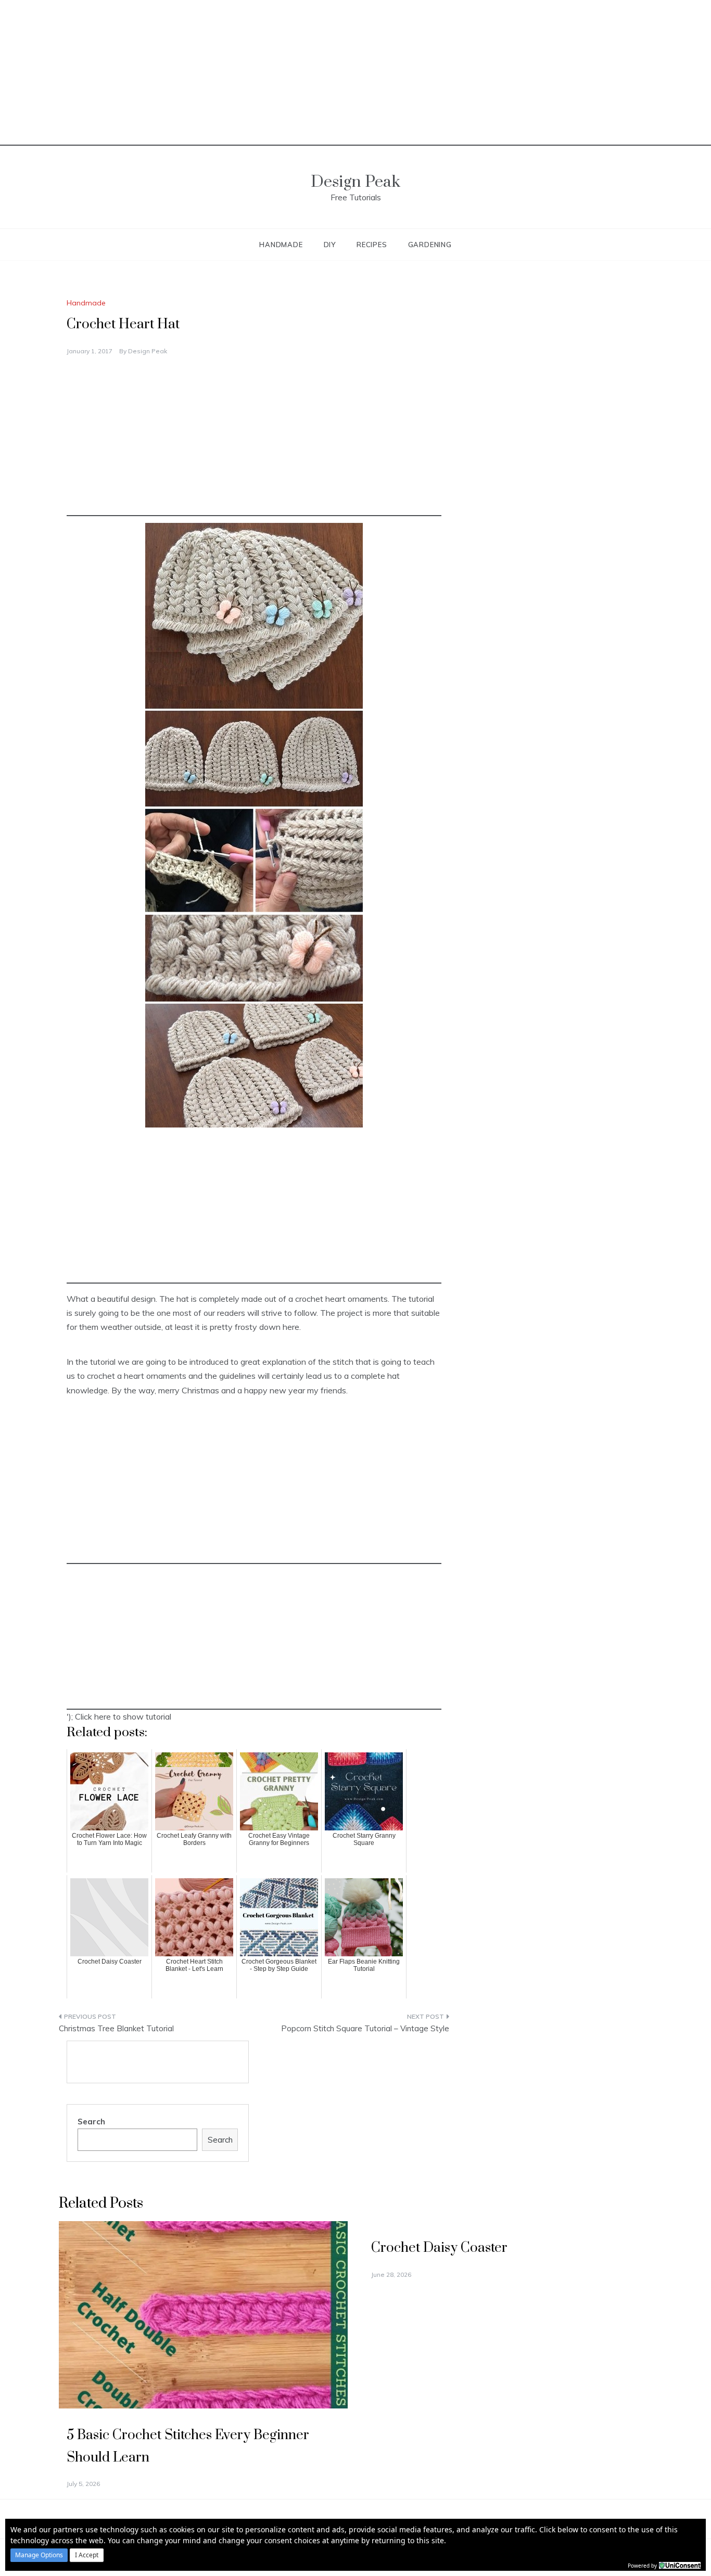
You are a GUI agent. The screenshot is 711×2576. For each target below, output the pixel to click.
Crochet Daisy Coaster (439, 2248)
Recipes (372, 245)
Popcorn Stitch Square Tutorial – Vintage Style (365, 2028)
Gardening (430, 245)
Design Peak (355, 182)
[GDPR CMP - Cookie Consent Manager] (680, 2565)
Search (91, 2122)
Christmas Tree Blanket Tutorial (116, 2028)
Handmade (281, 245)
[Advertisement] (355, 73)
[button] (39, 2555)
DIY (330, 245)
